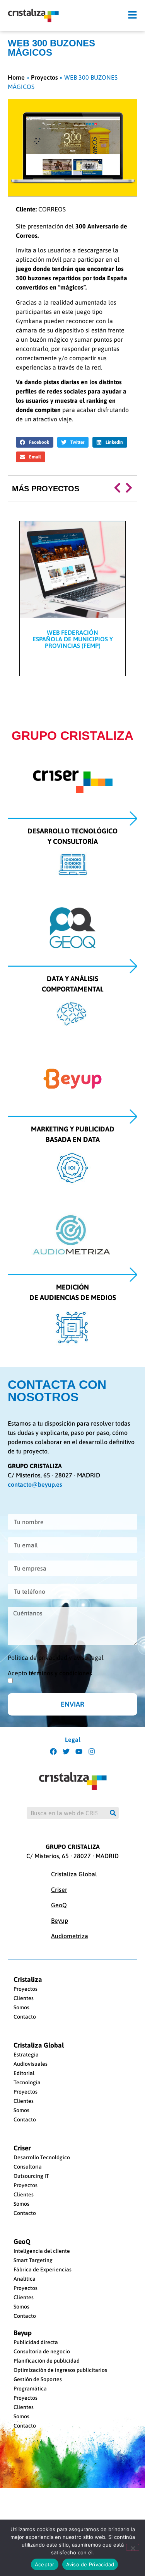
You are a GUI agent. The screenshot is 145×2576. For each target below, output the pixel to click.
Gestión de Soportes (38, 2379)
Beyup (60, 1920)
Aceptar (45, 2564)
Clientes (24, 1998)
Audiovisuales (31, 2064)
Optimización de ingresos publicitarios (60, 2370)
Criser (59, 1889)
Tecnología (27, 2082)
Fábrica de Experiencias (43, 2269)
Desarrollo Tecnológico (42, 2157)
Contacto (25, 2017)
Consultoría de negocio (42, 2351)
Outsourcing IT (31, 2176)
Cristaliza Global (74, 1874)
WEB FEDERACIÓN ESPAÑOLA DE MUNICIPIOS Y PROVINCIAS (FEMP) (73, 639)
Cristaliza (28, 1980)
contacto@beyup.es (35, 1484)
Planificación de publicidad (47, 2361)
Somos (21, 2007)
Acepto (50, 1673)
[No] (133, 2547)
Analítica (25, 2279)
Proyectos (44, 77)
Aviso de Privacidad (90, 2564)
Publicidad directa (36, 2342)
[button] (132, 15)
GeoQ (59, 1905)
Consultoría (28, 2167)
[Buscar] (113, 1813)
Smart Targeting (33, 2260)
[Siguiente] (128, 488)
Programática (30, 2389)
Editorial (24, 2073)
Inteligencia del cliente (42, 2251)
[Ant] (119, 488)
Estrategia (26, 2055)
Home (16, 77)
